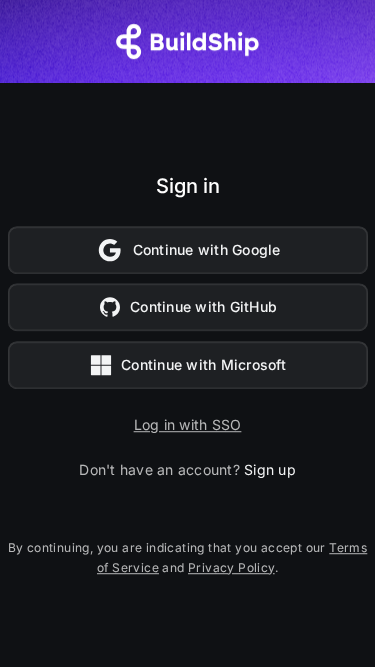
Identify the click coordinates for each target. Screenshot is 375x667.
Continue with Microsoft (203, 364)
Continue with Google (207, 249)
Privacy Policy (231, 567)
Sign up (270, 469)
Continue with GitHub (203, 307)
